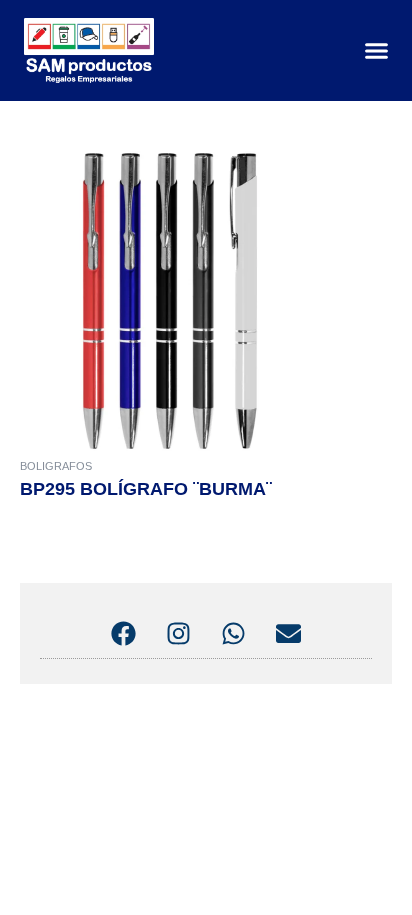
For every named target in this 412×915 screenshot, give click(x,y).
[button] (377, 51)
